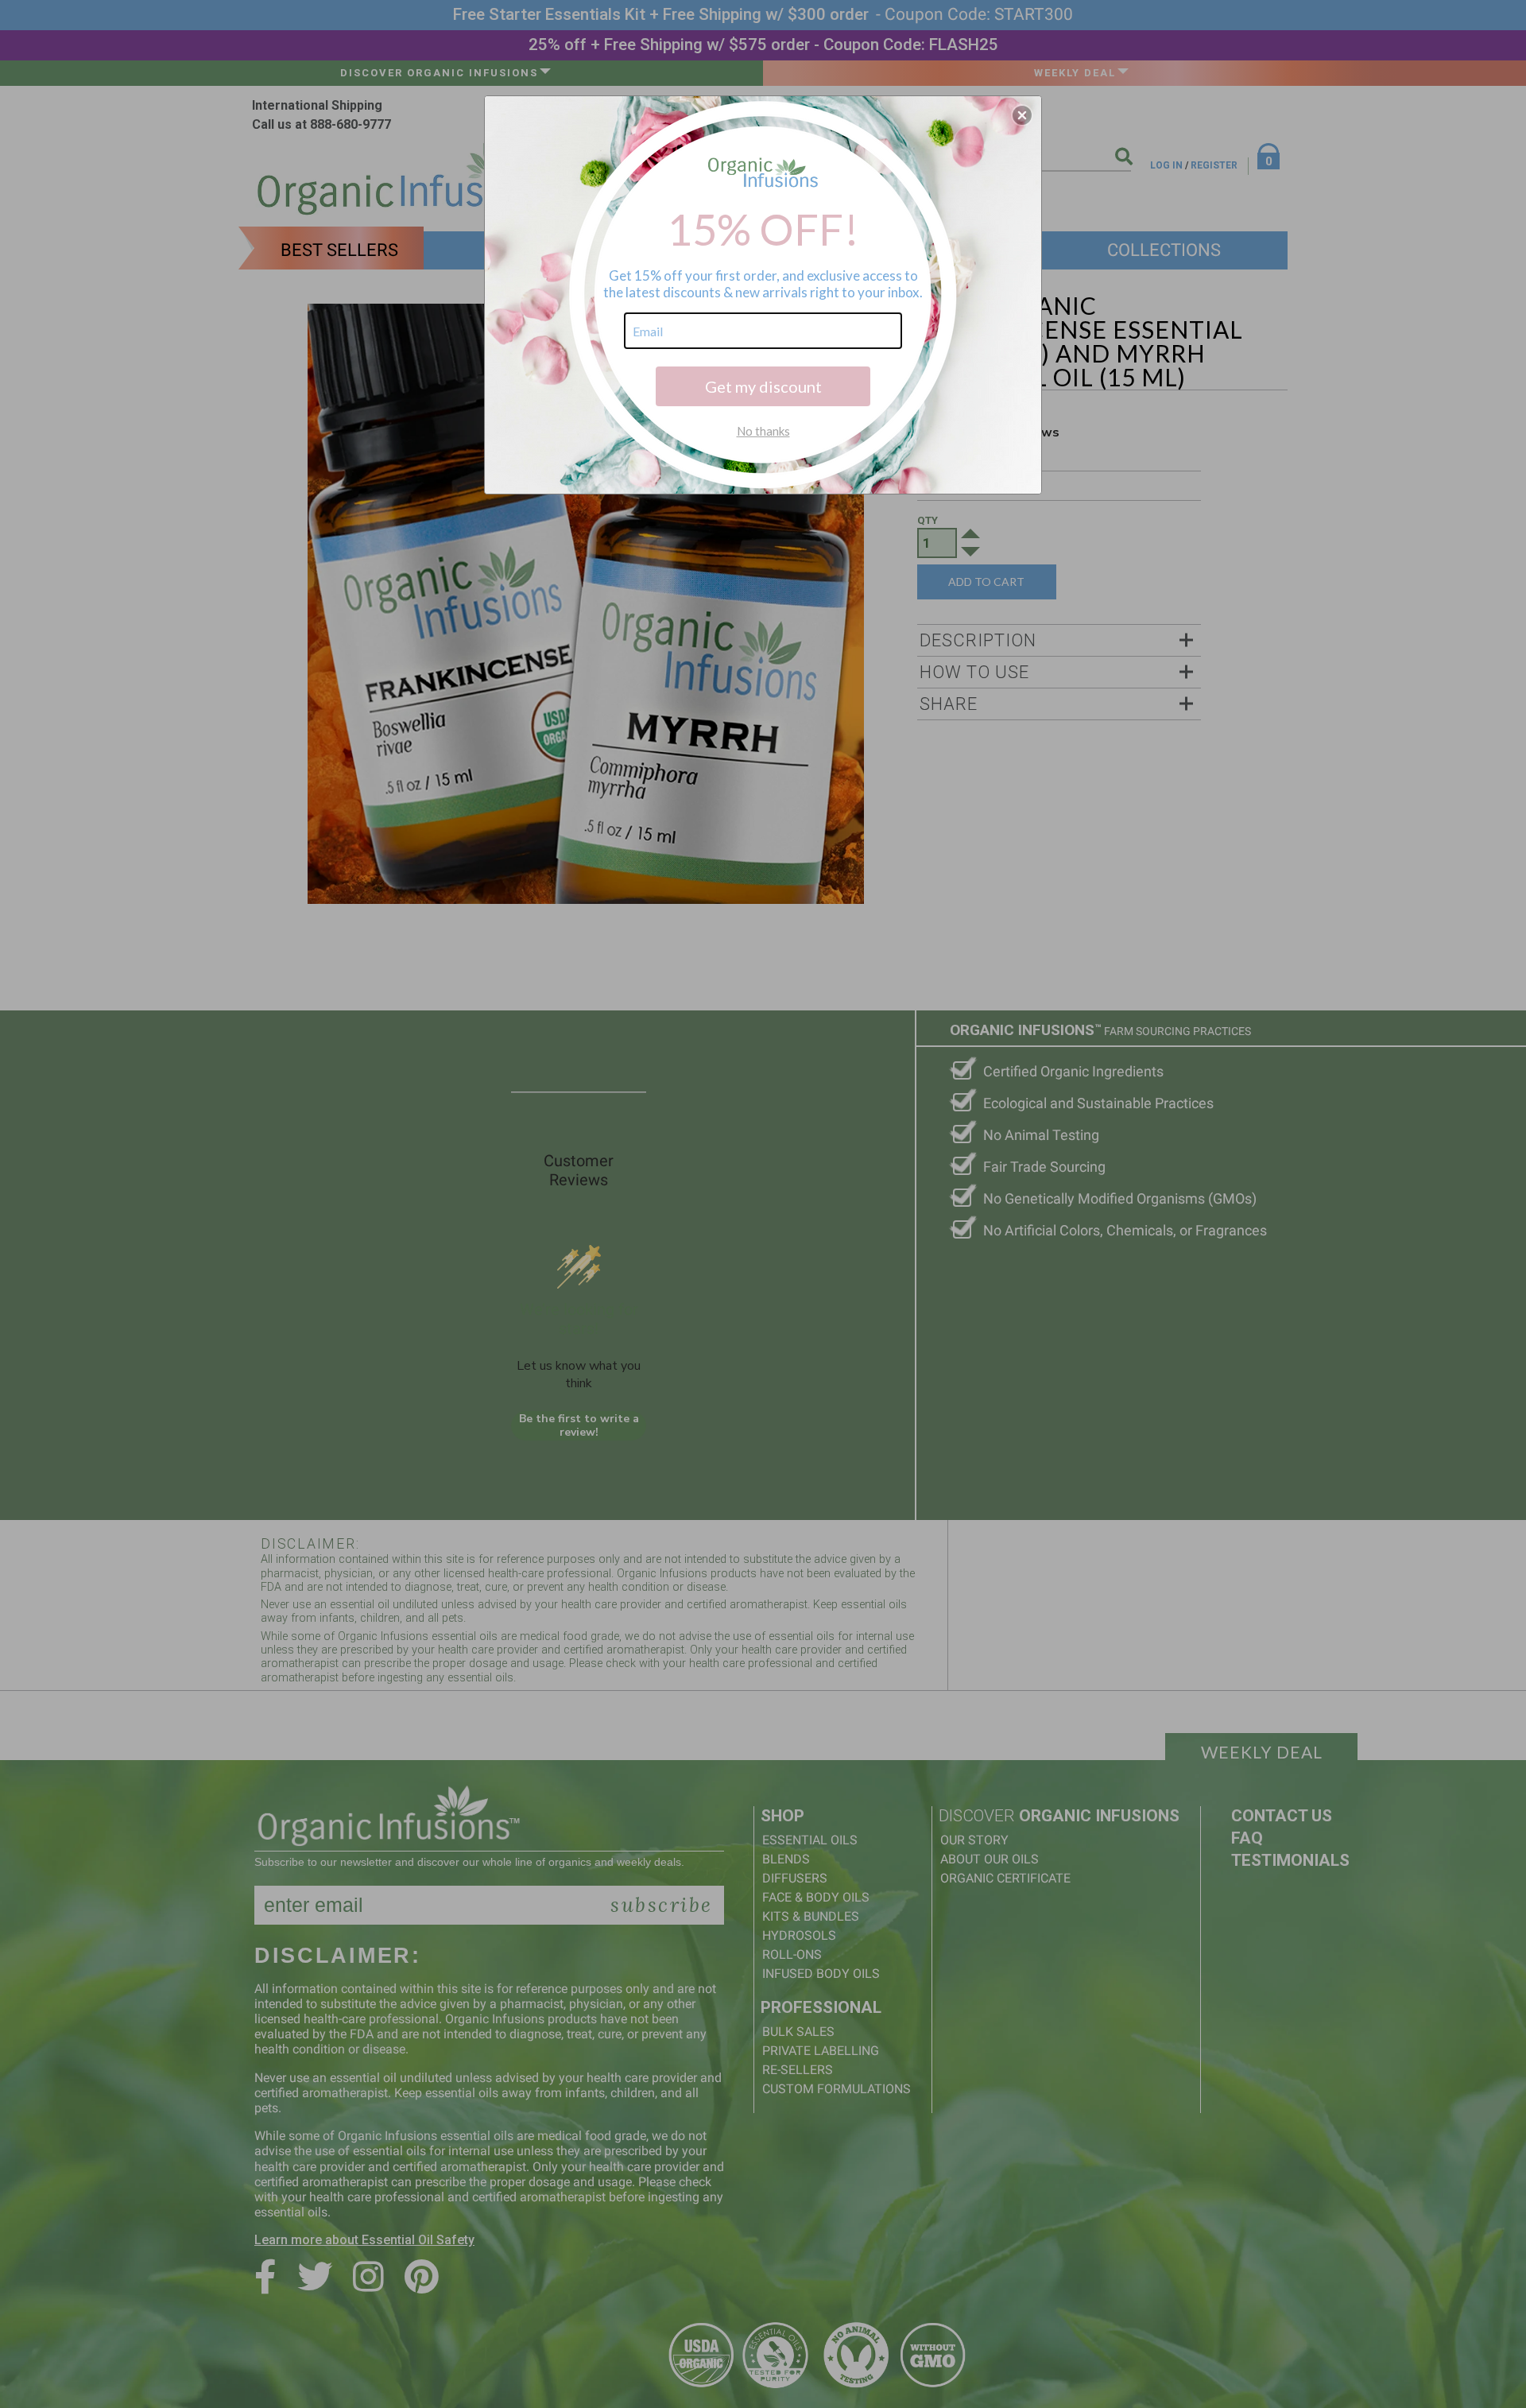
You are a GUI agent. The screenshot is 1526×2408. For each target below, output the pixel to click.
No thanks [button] (763, 431)
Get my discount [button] (763, 386)
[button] (1022, 115)
